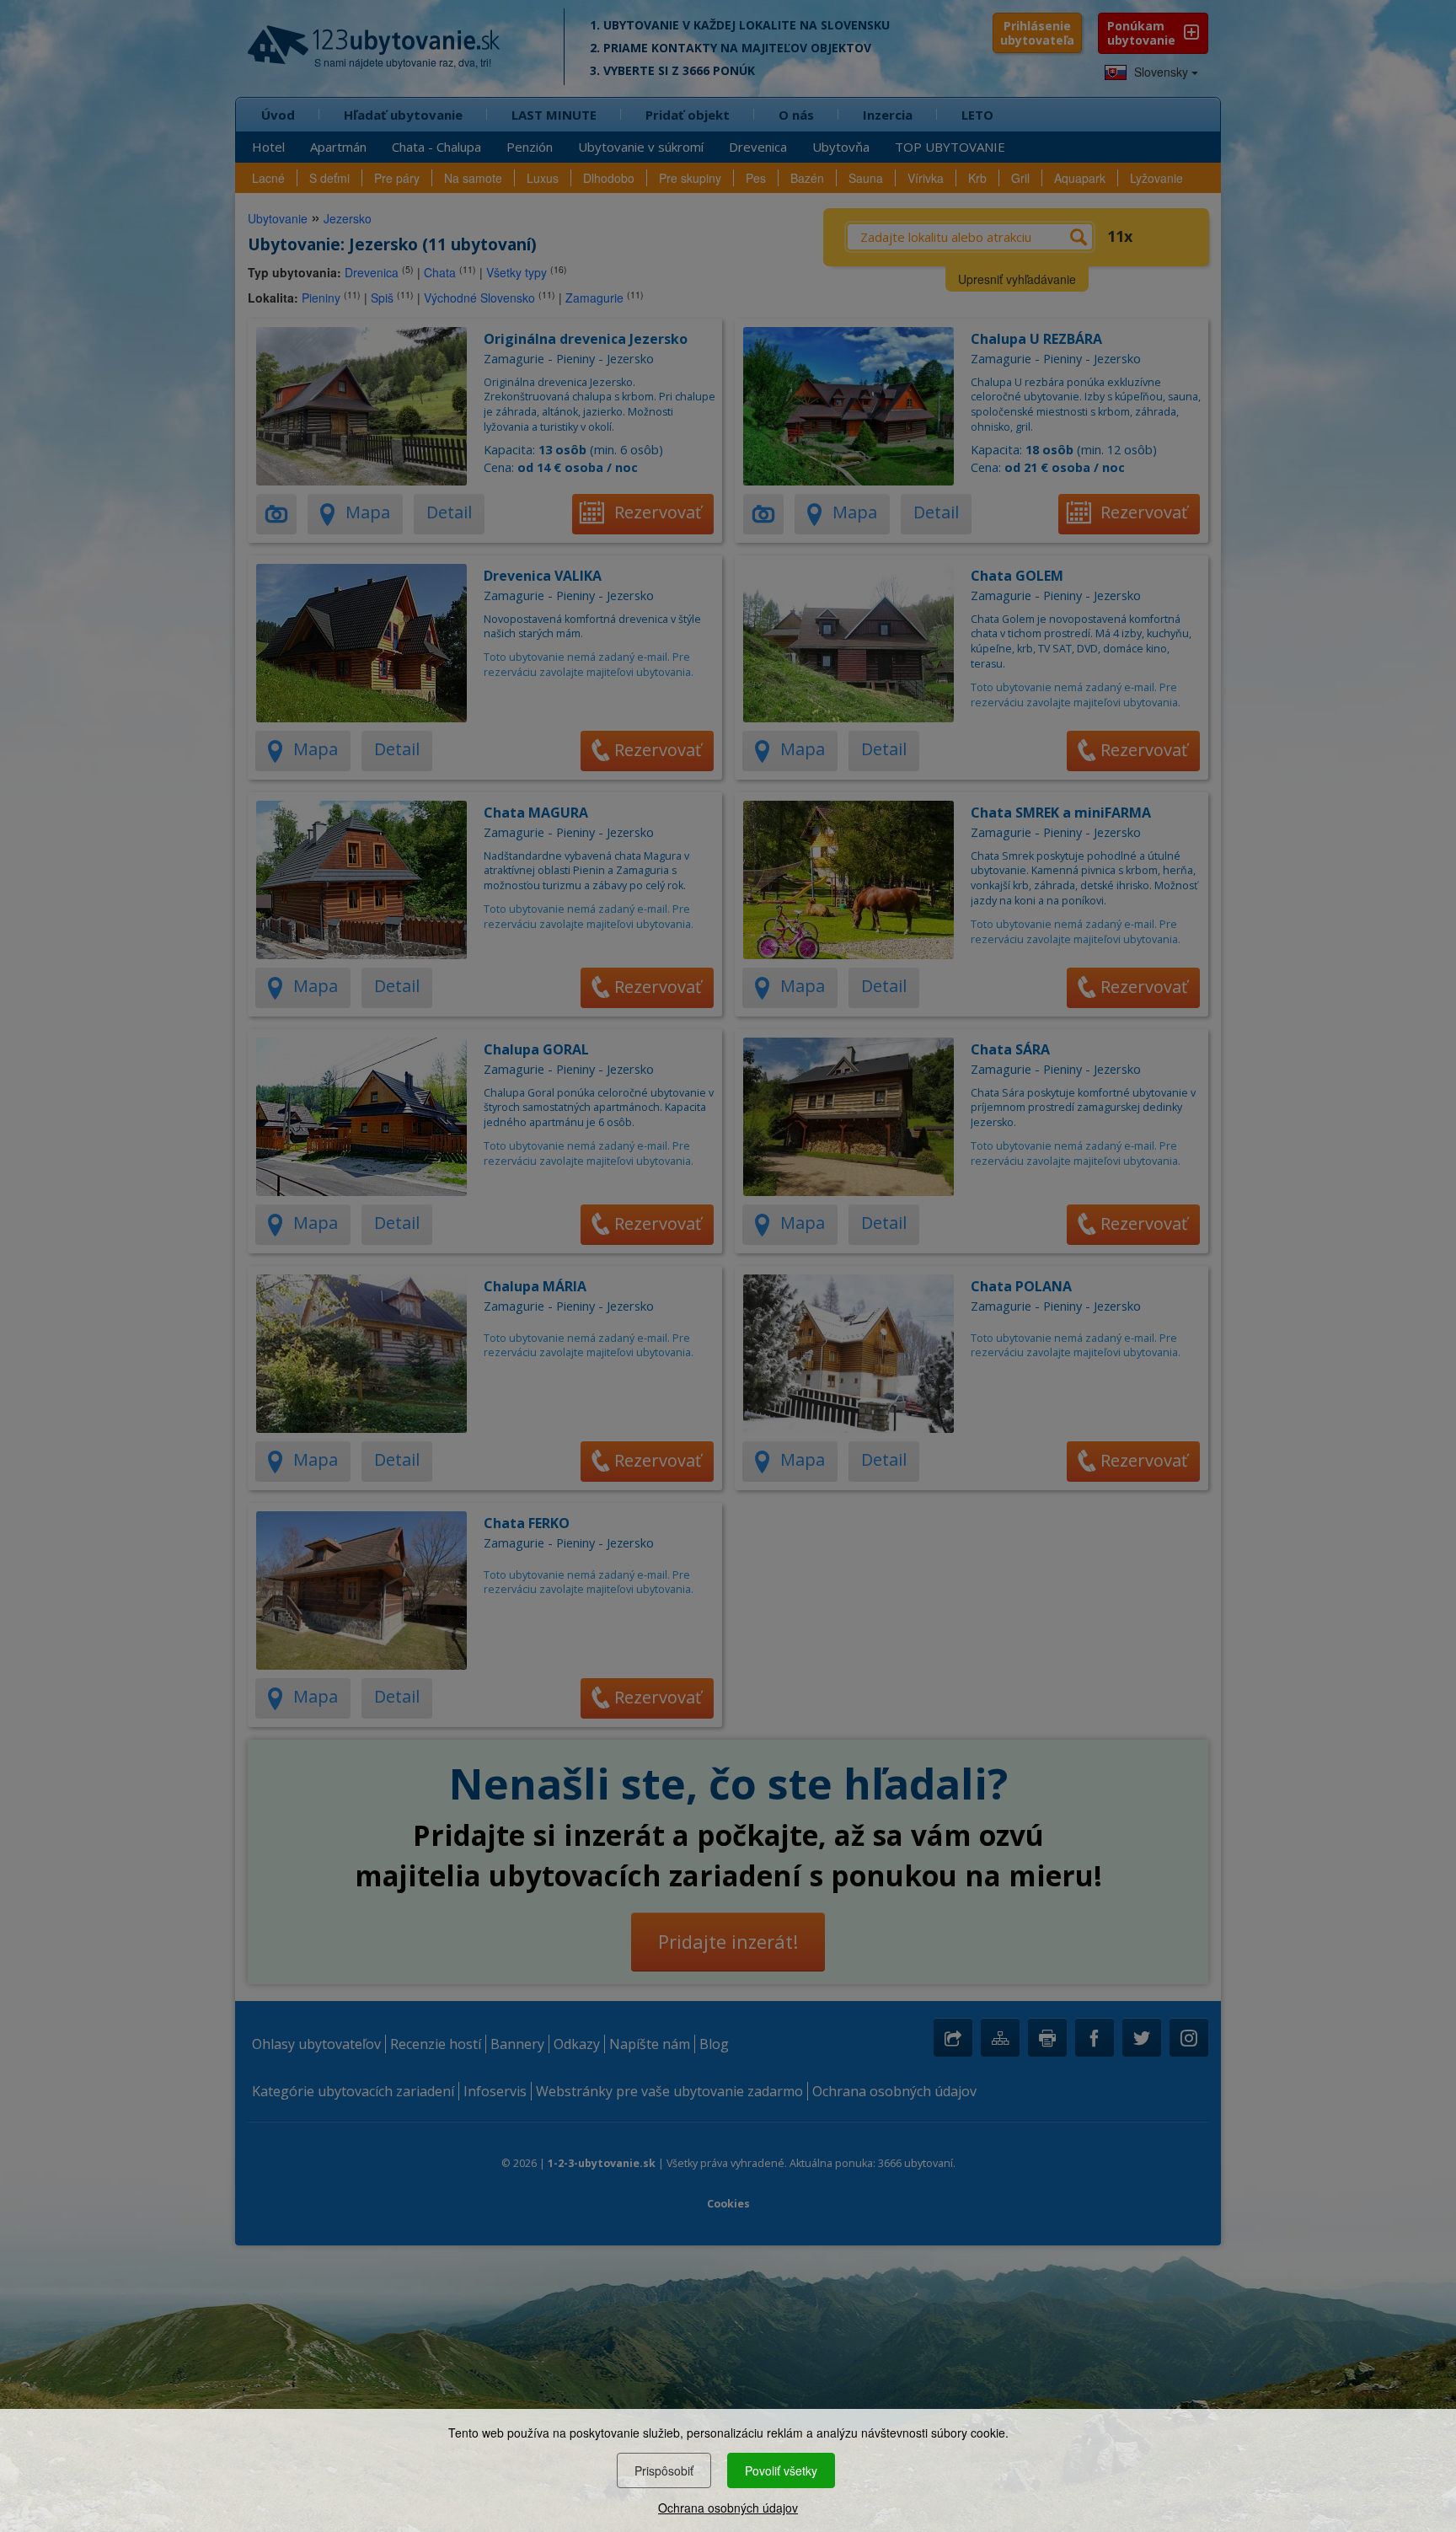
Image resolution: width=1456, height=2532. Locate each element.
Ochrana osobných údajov (728, 2508)
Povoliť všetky (781, 2470)
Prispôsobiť (664, 2470)
